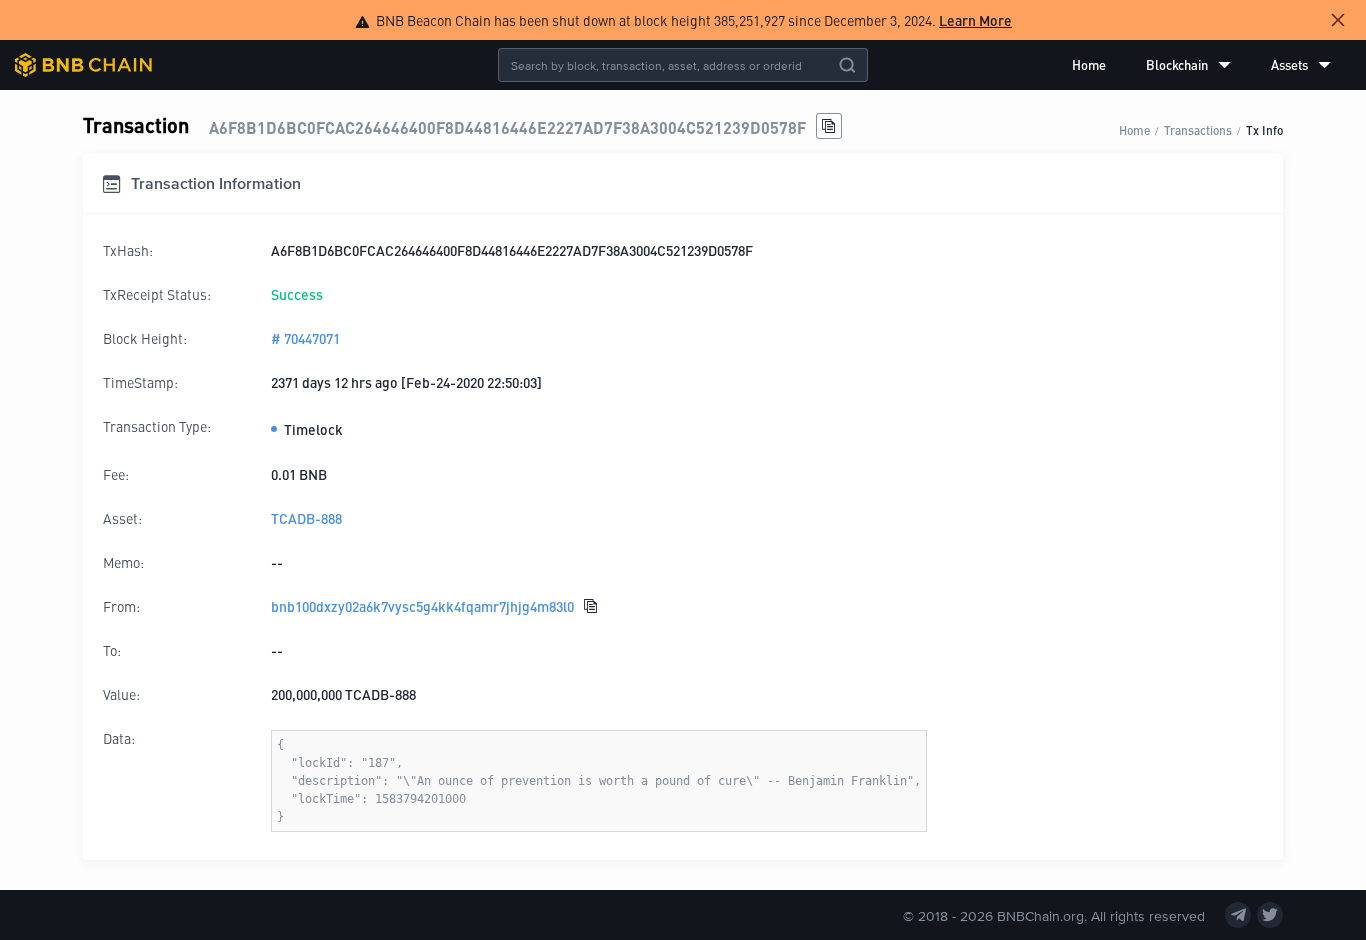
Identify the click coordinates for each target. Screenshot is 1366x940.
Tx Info (1264, 129)
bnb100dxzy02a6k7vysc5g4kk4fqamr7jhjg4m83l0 (422, 606)
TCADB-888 (306, 518)
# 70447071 (305, 338)
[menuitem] (1089, 65)
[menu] (1201, 65)
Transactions (1198, 129)
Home (1089, 64)
